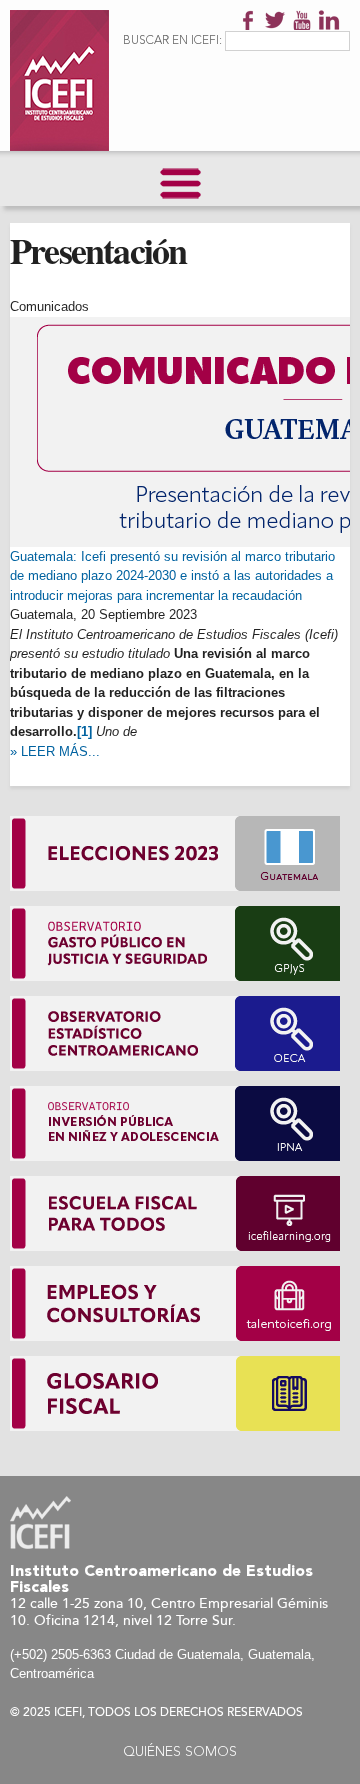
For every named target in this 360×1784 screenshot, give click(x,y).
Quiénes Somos (180, 1752)
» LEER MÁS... (55, 751)
